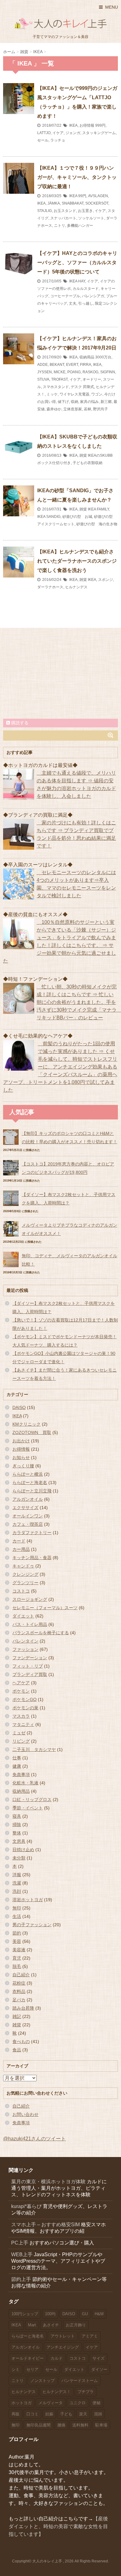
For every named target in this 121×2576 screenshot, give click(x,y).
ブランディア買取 (30, 1674)
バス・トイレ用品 (30, 1624)
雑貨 (83, 455)
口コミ (32, 2414)
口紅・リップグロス (32, 1800)
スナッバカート (63, 218)
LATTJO (44, 133)
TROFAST (59, 379)
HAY (82, 281)
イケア (58, 133)
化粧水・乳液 (25, 1783)
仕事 (17, 1758)
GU (85, 2314)
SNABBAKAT (73, 203)
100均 (50, 2314)
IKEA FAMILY (98, 509)
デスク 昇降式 (82, 387)
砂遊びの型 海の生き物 (97, 524)
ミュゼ (19, 1733)
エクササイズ (25, 1508)
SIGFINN (108, 372)
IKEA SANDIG (49, 517)
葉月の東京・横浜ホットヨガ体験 (48, 2182)
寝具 (17, 1816)
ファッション (25, 1649)
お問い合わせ (25, 2114)
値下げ (63, 402)
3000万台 (103, 357)
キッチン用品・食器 (32, 1558)
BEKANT (57, 365)
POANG (74, 372)
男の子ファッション (32, 1925)
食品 (17, 2050)
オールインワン (28, 1516)
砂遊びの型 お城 (77, 517)
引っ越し (86, 303)
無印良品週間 (38, 2425)
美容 (17, 1941)
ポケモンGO (25, 1699)
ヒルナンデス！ (57, 2392)
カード (19, 1541)
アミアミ (90, 2336)
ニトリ (60, 226)
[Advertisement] (60, 673)
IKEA (73, 125)
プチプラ (86, 2392)
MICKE (60, 372)
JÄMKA (54, 203)
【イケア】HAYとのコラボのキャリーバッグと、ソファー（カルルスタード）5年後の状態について (77, 262)
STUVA (43, 379)
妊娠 (49, 2414)
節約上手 (21, 2279)
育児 (17, 1958)
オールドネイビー (28, 2358)
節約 (17, 1933)
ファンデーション (30, 1658)
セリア (32, 2369)
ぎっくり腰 (23, 1466)
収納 (74, 402)
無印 (17, 1908)
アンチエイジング (63, 2347)
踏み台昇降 (23, 2008)
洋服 (17, 1875)
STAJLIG (45, 211)
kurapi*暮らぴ (26, 2206)
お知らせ (21, 1457)
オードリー (92, 379)
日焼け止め (23, 1850)
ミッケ (52, 394)
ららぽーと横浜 (28, 1474)
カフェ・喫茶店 (28, 1524)
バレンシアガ (93, 296)
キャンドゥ (23, 1566)
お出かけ (21, 1441)
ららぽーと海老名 (30, 1483)
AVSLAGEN (98, 196)
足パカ (19, 2000)
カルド (57, 2358)
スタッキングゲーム (99, 133)
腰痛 (61, 2425)
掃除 (17, 1825)
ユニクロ (78, 2403)
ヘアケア (21, 1683)
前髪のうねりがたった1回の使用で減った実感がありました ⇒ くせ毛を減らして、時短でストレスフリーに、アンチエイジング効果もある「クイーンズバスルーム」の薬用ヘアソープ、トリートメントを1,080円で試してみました (60, 1067)
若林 (87, 409)
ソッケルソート (91, 218)
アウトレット (63, 2336)
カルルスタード (86, 289)
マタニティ (23, 1724)
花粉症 (19, 1983)
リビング (21, 1741)
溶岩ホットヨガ (28, 1900)
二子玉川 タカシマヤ (34, 1749)
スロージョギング (30, 1599)
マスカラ (21, 1716)
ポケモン (21, 1691)
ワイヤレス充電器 (74, 394)
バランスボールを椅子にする (41, 1633)
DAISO (19, 1407)
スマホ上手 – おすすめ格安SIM (45, 2225)
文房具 (19, 1841)
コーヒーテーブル (65, 296)
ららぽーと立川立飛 (32, 1491)
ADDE (43, 365)
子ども (66, 2414)
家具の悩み (89, 402)
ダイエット (23, 1616)
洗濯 (17, 1883)
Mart (32, 2325)
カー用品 (21, 1549)
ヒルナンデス (76, 587)
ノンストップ (43, 2381)
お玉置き (85, 211)
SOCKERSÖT (97, 203)
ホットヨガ (22, 2403)
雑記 (17, 2016)
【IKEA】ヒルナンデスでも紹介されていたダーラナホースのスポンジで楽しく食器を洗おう (77, 561)
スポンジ (105, 580)
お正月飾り (76, 2325)
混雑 (98, 2414)
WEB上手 (22, 2255)
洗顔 (17, 1891)
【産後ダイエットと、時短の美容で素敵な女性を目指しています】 (58, 2526)
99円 (82, 196)
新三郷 (106, 402)
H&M (99, 2314)
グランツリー (25, 1583)
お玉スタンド (65, 211)
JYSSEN (45, 372)
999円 (100, 125)
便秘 (96, 2403)
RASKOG (90, 372)
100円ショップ (25, 2314)
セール (43, 140)
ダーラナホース (50, 587)
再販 (16, 2414)
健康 (17, 1766)
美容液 (19, 1950)
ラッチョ (58, 140)
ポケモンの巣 (25, 1708)
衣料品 (19, 1991)
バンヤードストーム (80, 2381)
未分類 (19, 1858)
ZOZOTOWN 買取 (32, 1432)
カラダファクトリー (32, 1533)
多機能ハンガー (80, 226)
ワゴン (97, 394)
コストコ (21, 1591)
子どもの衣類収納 (87, 463)
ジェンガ (73, 133)
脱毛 (17, 1966)
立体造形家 (73, 409)
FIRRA (86, 365)
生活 (17, 1916)
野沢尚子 (101, 409)
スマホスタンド (56, 387)
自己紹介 (21, 1975)
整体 (17, 1833)
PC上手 (20, 2243)
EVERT (72, 365)
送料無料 (80, 2425)
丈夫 (73, 303)
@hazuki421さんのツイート (34, 2139)
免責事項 (21, 1774)
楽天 (83, 2414)
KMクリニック (27, 1424)
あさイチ (51, 2325)
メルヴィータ (51, 2403)
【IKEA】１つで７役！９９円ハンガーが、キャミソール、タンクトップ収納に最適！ (77, 177)
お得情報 (87, 125)
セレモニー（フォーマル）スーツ (45, 1608)
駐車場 (101, 2425)
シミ (16, 2369)
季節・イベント (28, 1808)
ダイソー (99, 2369)
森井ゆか (54, 409)
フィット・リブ (28, 1666)
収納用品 (87, 357)
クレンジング (25, 1574)
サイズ (99, 2358)
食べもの (21, 2041)
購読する (19, 723)
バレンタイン (25, 1641)
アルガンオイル (28, 1499)
